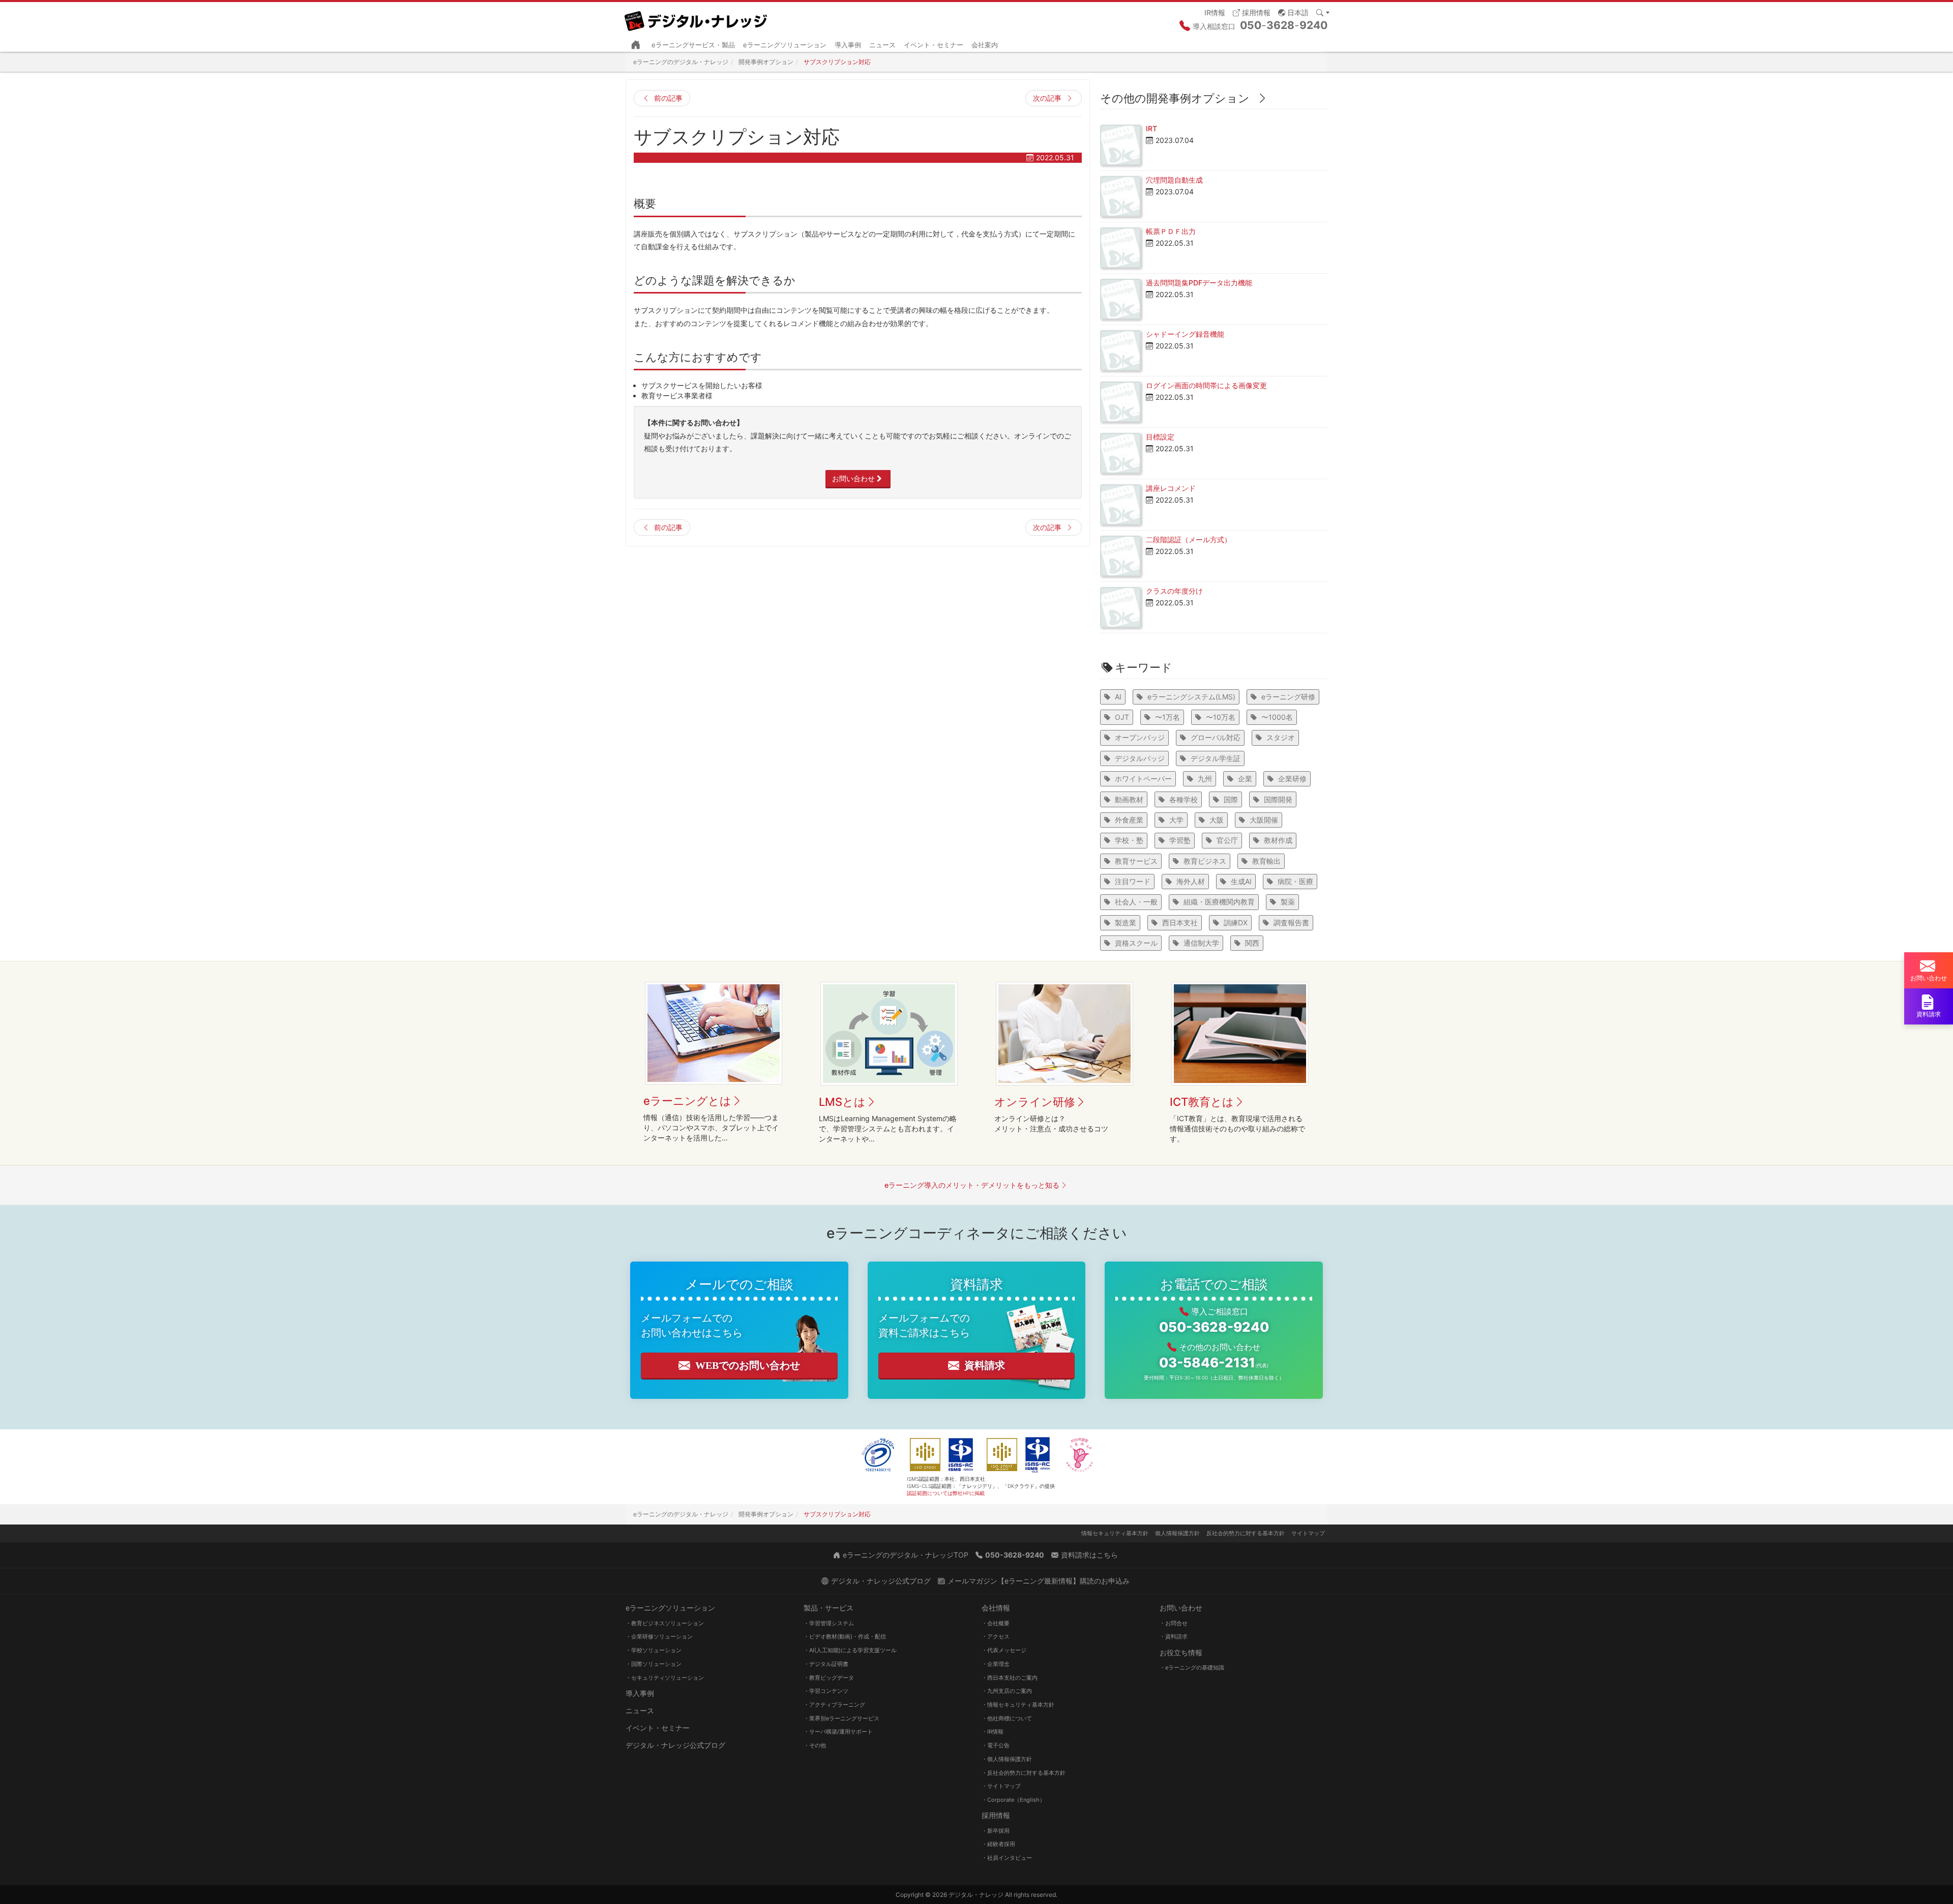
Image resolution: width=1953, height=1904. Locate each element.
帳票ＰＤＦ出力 (1171, 231)
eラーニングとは (687, 1101)
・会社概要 (996, 1623)
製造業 (1126, 922)
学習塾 (1180, 840)
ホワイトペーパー (1143, 779)
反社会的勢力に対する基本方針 (1246, 1533)
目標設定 (1160, 437)
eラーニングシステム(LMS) (1191, 697)
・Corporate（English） (1013, 1800)
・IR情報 (993, 1732)
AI (1118, 697)
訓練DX (1236, 922)
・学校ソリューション (654, 1650)
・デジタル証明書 (826, 1664)
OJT (1122, 717)
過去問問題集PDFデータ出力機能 (1199, 283)
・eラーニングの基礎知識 (1192, 1667)
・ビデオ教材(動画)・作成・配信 (845, 1636)
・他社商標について (1007, 1718)
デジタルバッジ (1140, 758)
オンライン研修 (1035, 1102)
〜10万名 (1221, 717)
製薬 (1288, 902)
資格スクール (1136, 943)
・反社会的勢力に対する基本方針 (1024, 1773)
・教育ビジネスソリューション (665, 1623)
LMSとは (842, 1102)
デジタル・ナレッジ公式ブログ (675, 1745)
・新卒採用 (996, 1831)
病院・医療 (1295, 881)
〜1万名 (1167, 717)
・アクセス (996, 1636)
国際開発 (1278, 799)
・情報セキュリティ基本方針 (1018, 1705)
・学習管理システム (829, 1623)
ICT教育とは (1202, 1102)
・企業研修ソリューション (659, 1636)
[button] (1293, 12)
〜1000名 (1277, 717)
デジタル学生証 (1216, 758)
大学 (1176, 820)
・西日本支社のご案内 (1010, 1678)
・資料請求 (1174, 1636)
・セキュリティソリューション (665, 1678)
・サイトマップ (1001, 1786)
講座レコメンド (1171, 488)
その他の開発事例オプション (1175, 98)
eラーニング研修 (1288, 697)
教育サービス (1136, 861)
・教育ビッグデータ (829, 1678)
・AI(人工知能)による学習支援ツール (850, 1650)
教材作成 (1278, 840)
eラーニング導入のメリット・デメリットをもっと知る (972, 1185)
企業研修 (1292, 779)
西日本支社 (1180, 922)
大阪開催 (1264, 820)
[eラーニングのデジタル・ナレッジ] (697, 17)
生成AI (1241, 881)
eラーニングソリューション (785, 45)
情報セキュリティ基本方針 (1115, 1533)
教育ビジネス (1205, 861)
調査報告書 (1291, 922)
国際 (1231, 799)
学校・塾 (1129, 840)
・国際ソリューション (654, 1664)
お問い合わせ (853, 478)
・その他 (815, 1745)
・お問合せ (1174, 1623)
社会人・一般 (1136, 902)
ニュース (882, 45)
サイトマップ (1308, 1533)
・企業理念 (996, 1664)
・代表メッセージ (1004, 1650)
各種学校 (1183, 799)
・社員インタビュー (1007, 1858)
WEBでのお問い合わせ (748, 1365)
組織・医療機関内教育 (1219, 902)
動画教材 (1129, 799)
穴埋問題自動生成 (1174, 180)
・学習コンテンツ (826, 1691)
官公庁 (1227, 840)
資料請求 (985, 1365)
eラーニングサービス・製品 (693, 45)
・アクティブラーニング (834, 1705)
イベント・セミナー (934, 45)
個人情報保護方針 (1177, 1533)
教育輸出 (1266, 861)
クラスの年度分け (1174, 591)
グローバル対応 (1216, 737)
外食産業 (1129, 820)
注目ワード (1133, 881)
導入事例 (848, 45)
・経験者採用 (998, 1844)
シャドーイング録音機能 (1185, 334)
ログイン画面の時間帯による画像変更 (1206, 385)
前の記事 (668, 98)
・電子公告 (996, 1745)
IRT (1151, 128)
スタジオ (1281, 737)
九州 (1205, 779)
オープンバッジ (1140, 737)
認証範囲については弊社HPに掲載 (946, 1493)
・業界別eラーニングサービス (841, 1718)
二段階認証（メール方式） (1189, 539)
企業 (1245, 779)
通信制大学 (1201, 943)
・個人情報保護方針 (1007, 1759)
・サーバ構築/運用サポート (838, 1732)
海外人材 (1191, 881)
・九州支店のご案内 (1007, 1691)
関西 (1252, 943)
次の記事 (1047, 98)
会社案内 (985, 45)
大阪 (1217, 820)
